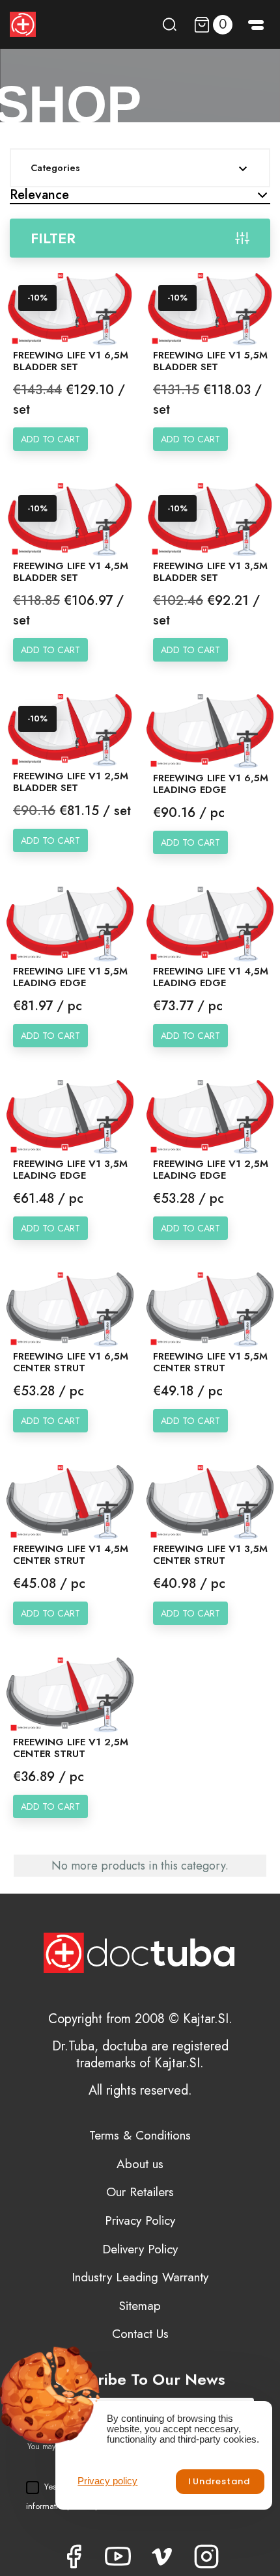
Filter (53, 238)
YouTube (118, 2556)
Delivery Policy (140, 2249)
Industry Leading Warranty (140, 2277)
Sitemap (140, 2306)
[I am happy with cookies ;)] (220, 2482)
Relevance (39, 195)
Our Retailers (140, 2192)
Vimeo (162, 2556)
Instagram (206, 2556)
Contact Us (140, 2334)
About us (140, 2164)
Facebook (74, 2556)
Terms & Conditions (140, 2135)
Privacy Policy (140, 2220)
